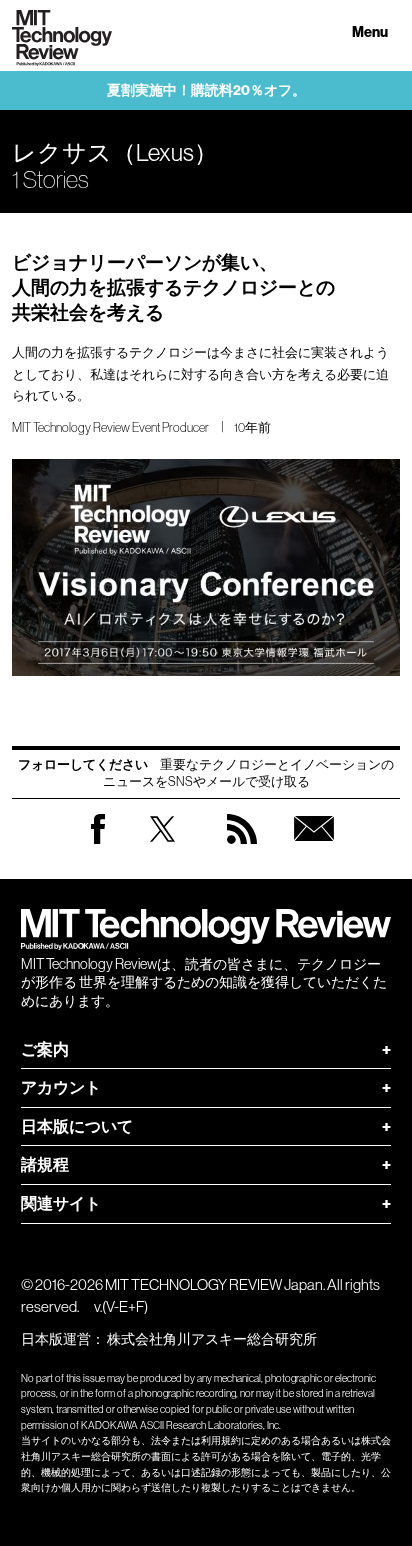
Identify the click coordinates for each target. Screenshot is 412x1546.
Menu (370, 32)
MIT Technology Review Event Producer (110, 427)
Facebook (98, 843)
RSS (242, 848)
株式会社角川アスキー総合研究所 (212, 1339)
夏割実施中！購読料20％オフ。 (206, 90)
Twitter (162, 848)
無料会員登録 (314, 848)
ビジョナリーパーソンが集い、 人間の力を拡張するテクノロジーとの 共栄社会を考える (173, 287)
